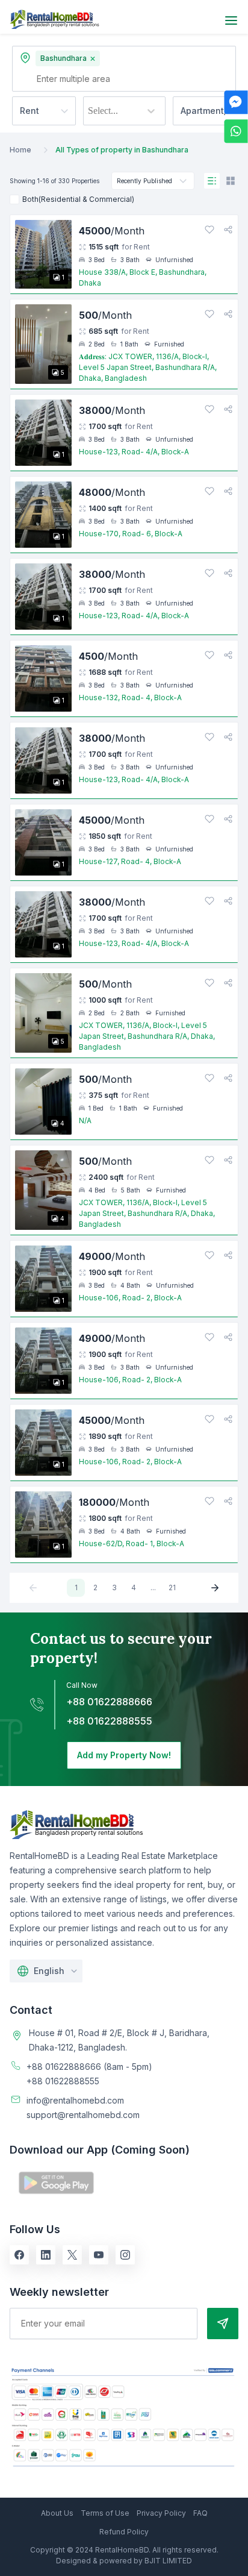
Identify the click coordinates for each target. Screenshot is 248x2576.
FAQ (200, 2513)
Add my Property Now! (124, 1755)
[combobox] (89, 111)
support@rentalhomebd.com (83, 2115)
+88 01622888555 (109, 1721)
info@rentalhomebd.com (75, 2100)
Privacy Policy (161, 2513)
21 (172, 1587)
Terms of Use (105, 2513)
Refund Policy (124, 2532)
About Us (57, 2513)
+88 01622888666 (109, 1702)
